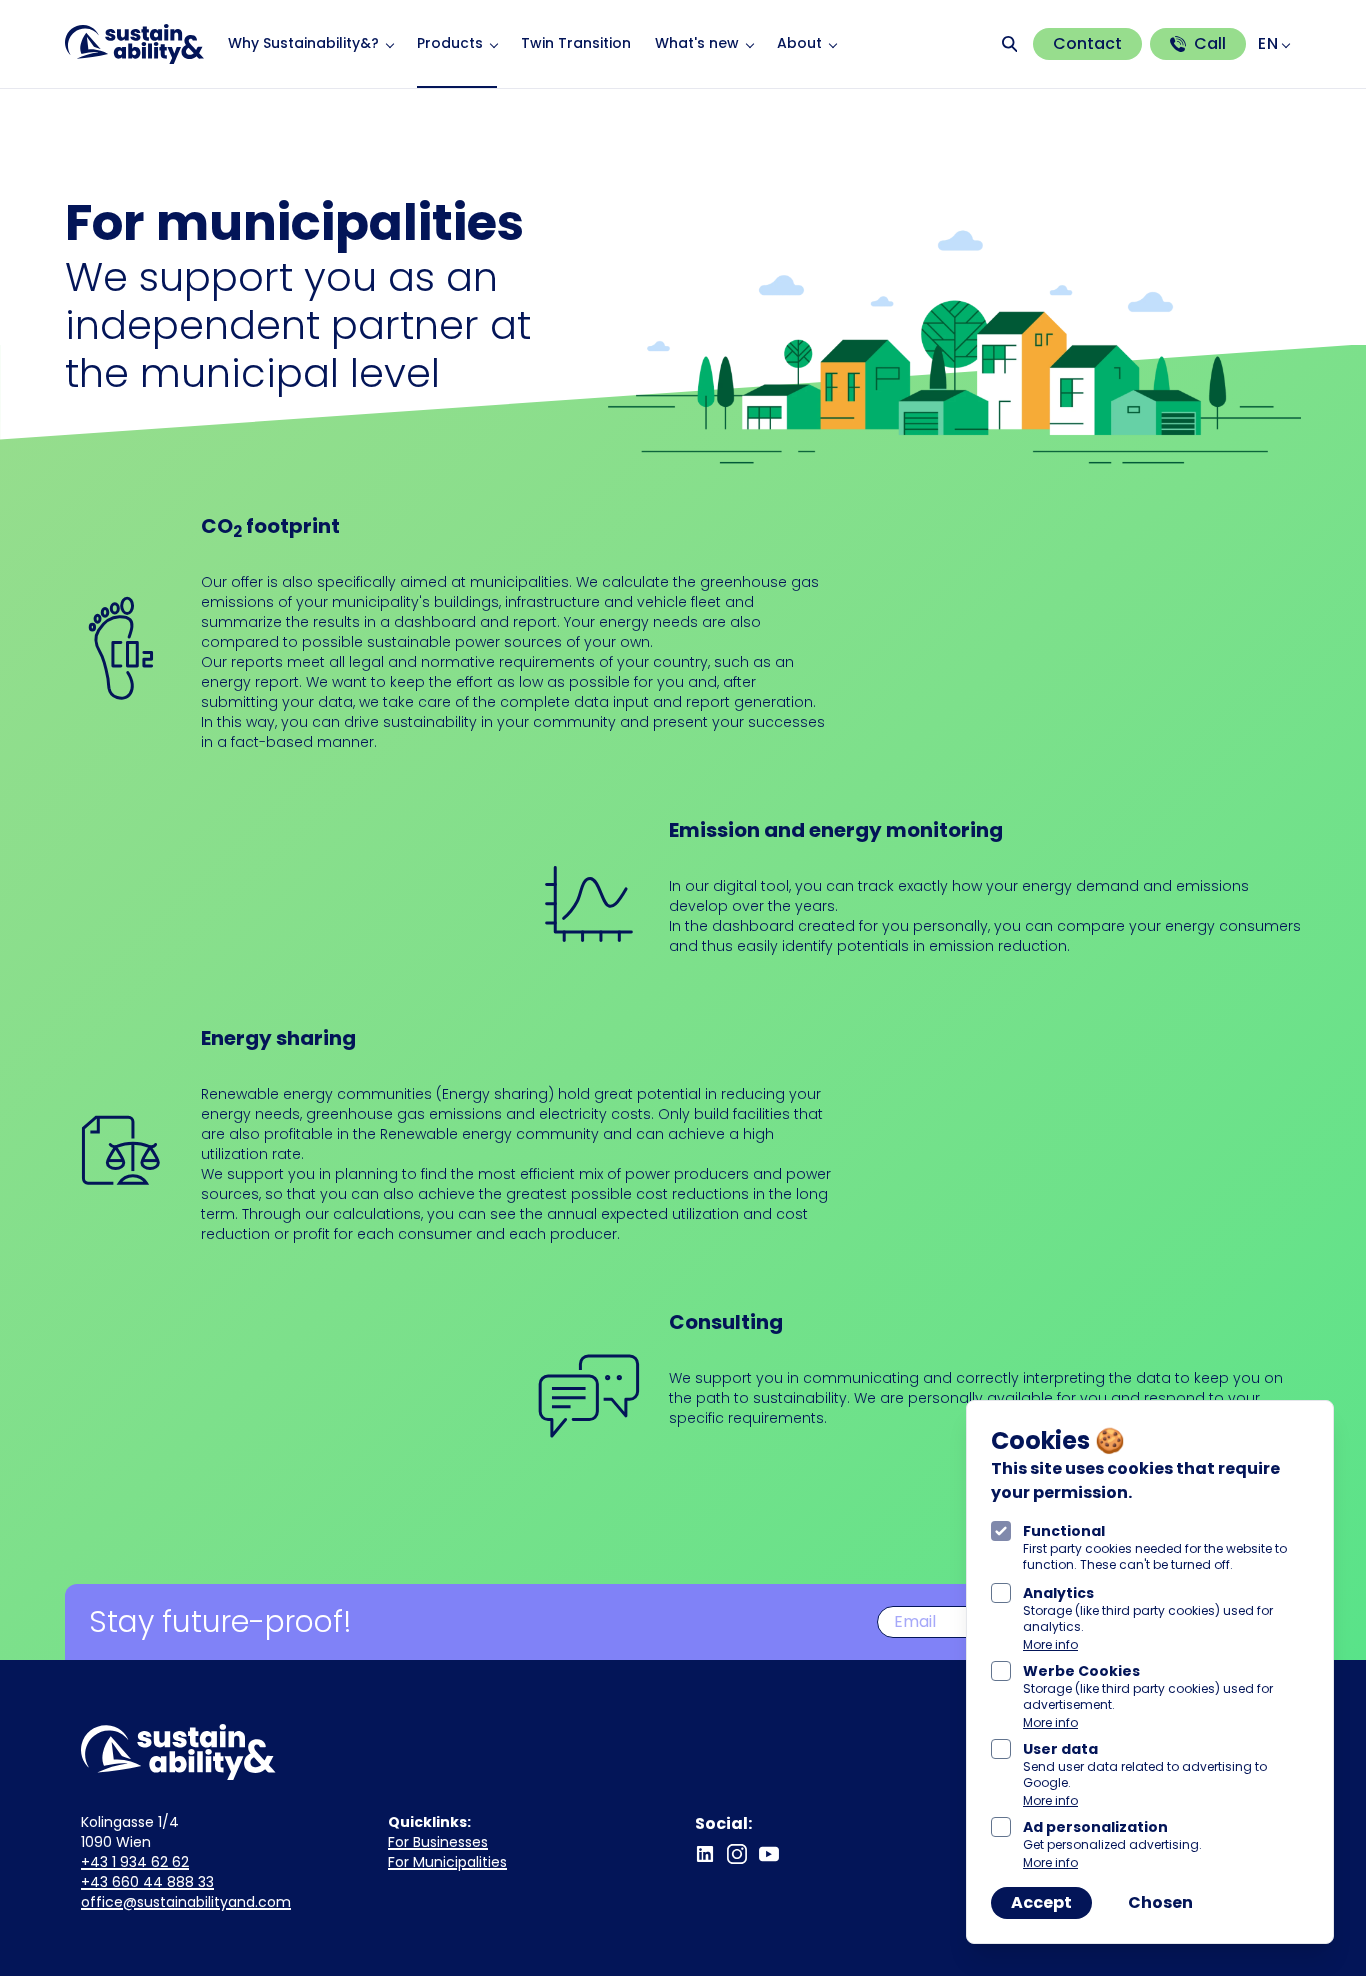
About (799, 43)
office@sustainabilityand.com (186, 1902)
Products (450, 43)
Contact (1087, 43)
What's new (697, 43)
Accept (1041, 1902)
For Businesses (438, 1842)
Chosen (1160, 1902)
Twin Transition (576, 43)
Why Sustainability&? (303, 43)
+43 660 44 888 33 (147, 1882)
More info (1050, 1645)
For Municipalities (447, 1862)
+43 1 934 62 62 (135, 1862)
